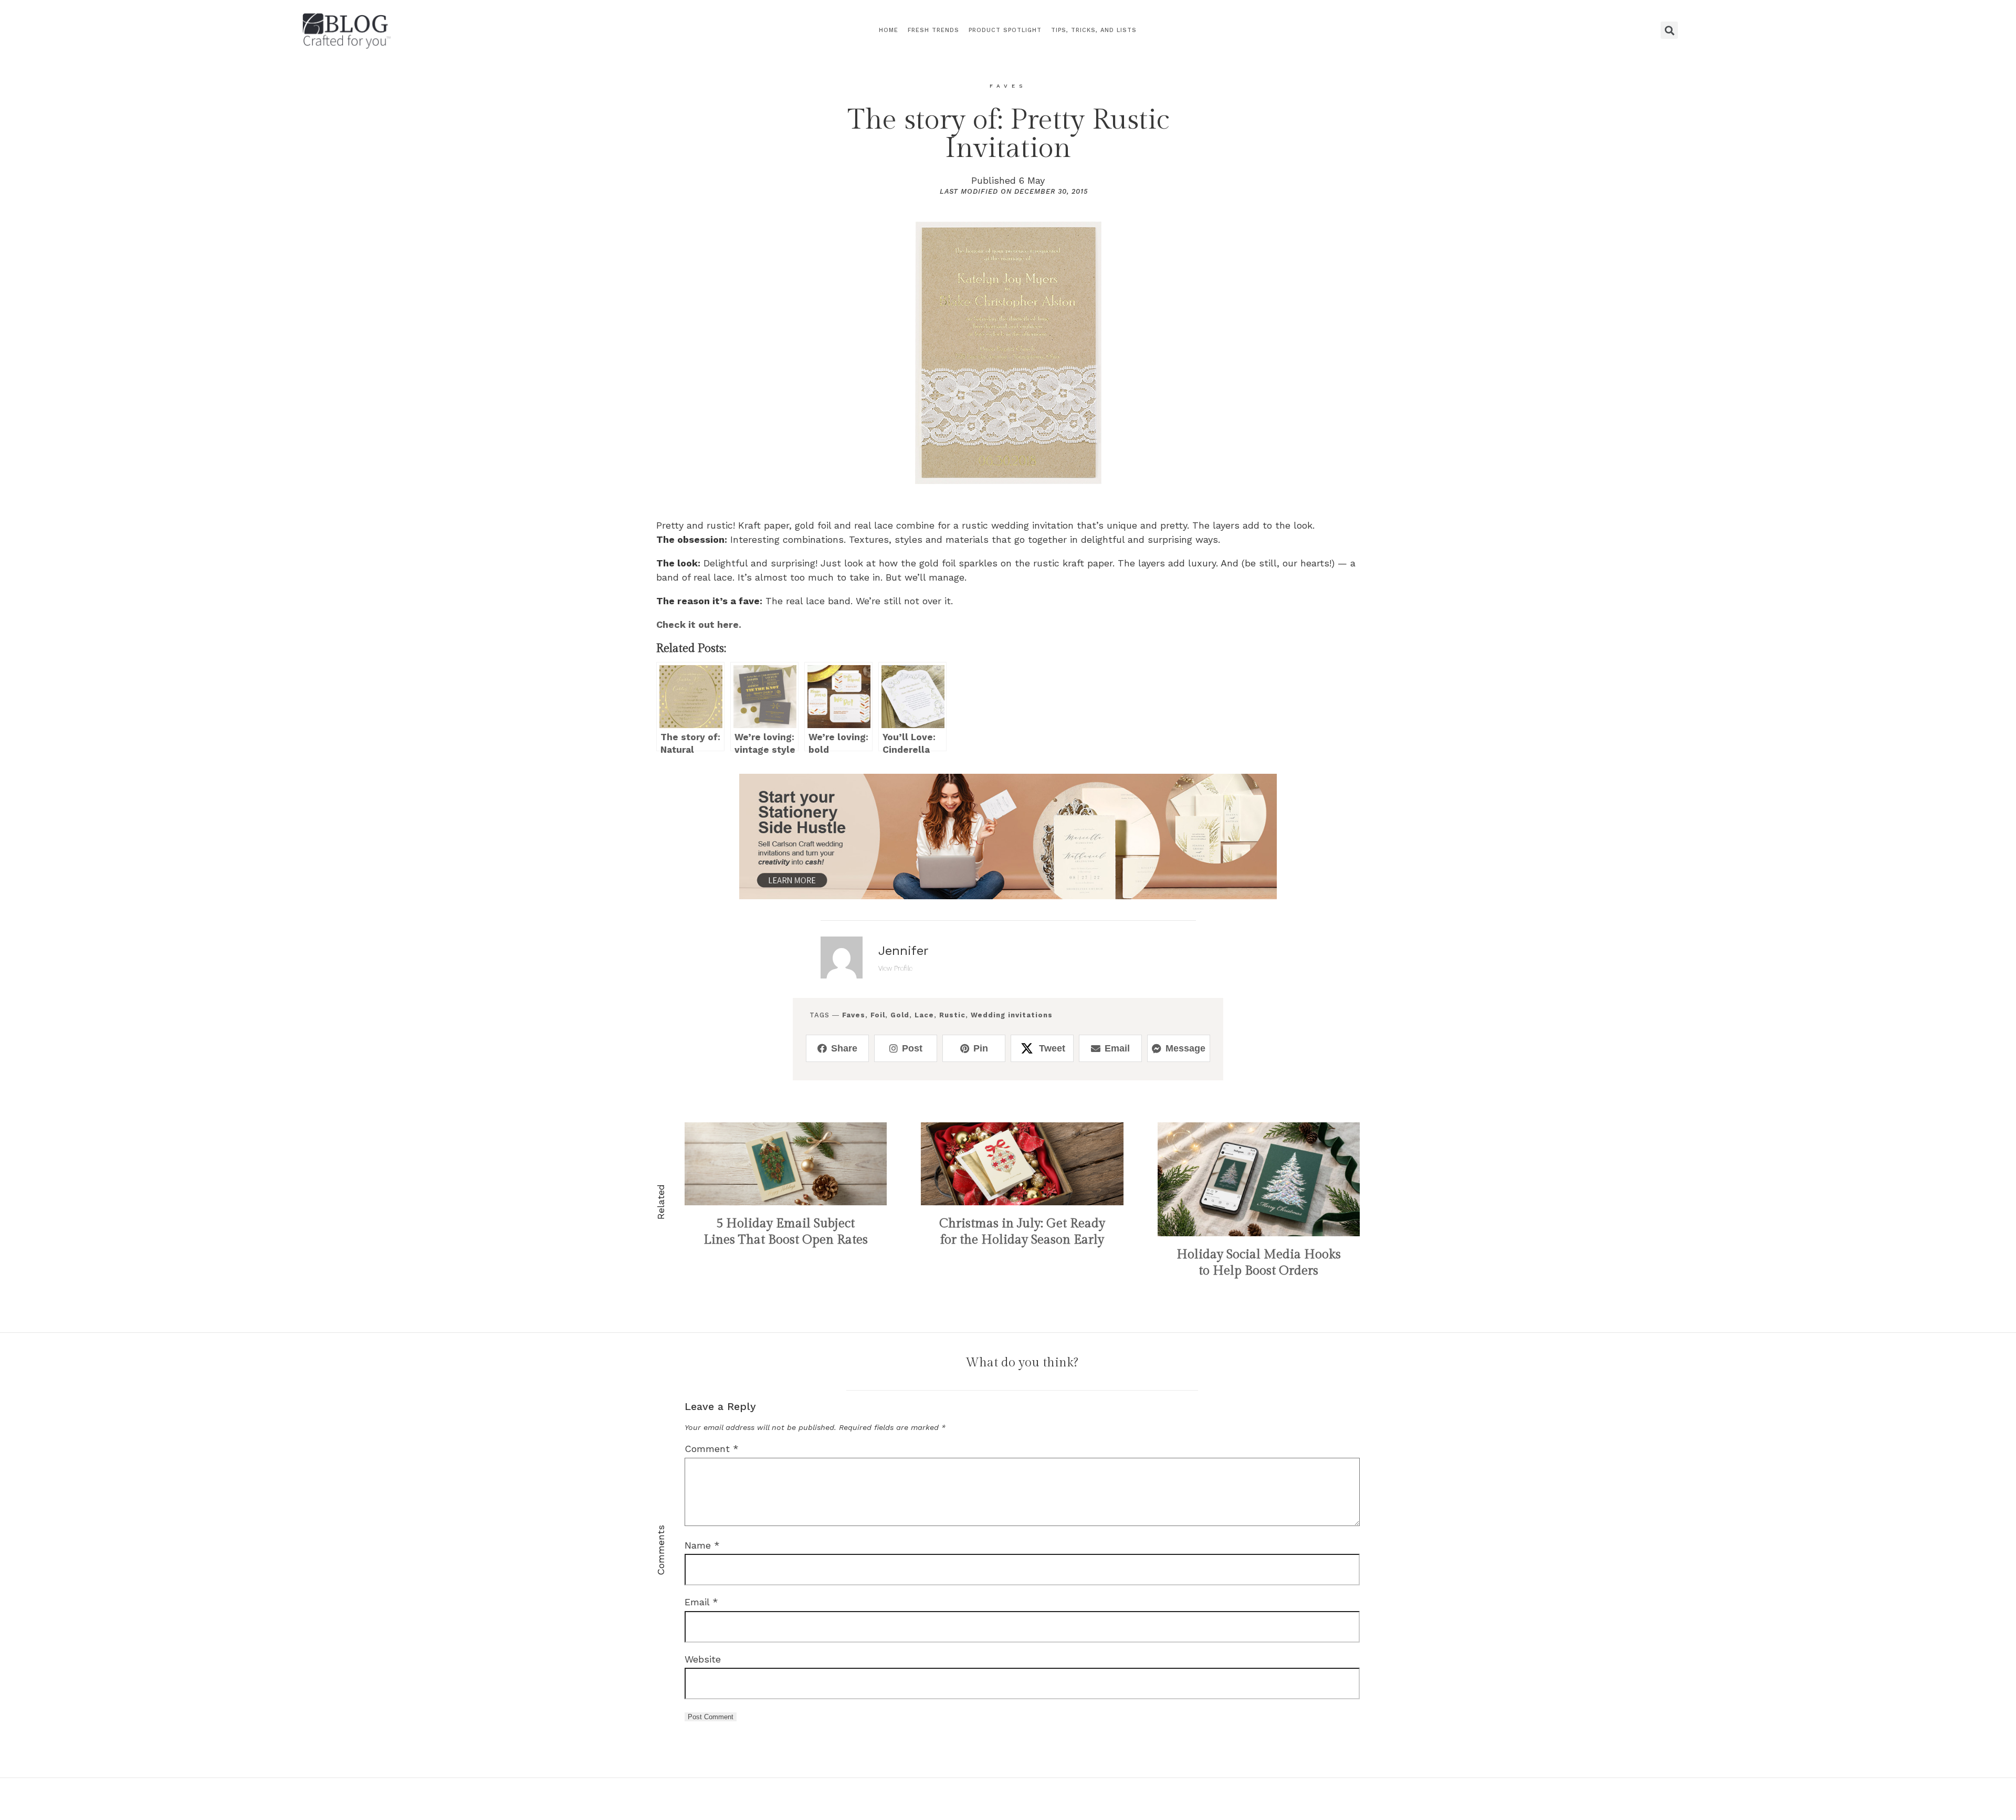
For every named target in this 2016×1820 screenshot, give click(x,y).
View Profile (895, 968)
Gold (900, 1015)
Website (703, 1659)
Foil (878, 1015)
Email (1117, 1048)
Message (1185, 1048)
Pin (981, 1048)
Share (844, 1048)
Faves (854, 1015)
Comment (712, 1449)
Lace (924, 1015)
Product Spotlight (1005, 30)
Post (912, 1048)
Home (889, 30)
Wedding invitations (1012, 1015)
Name (702, 1545)
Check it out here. (699, 624)
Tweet (1052, 1048)
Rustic (952, 1015)
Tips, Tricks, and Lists (1094, 30)
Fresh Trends (933, 30)
